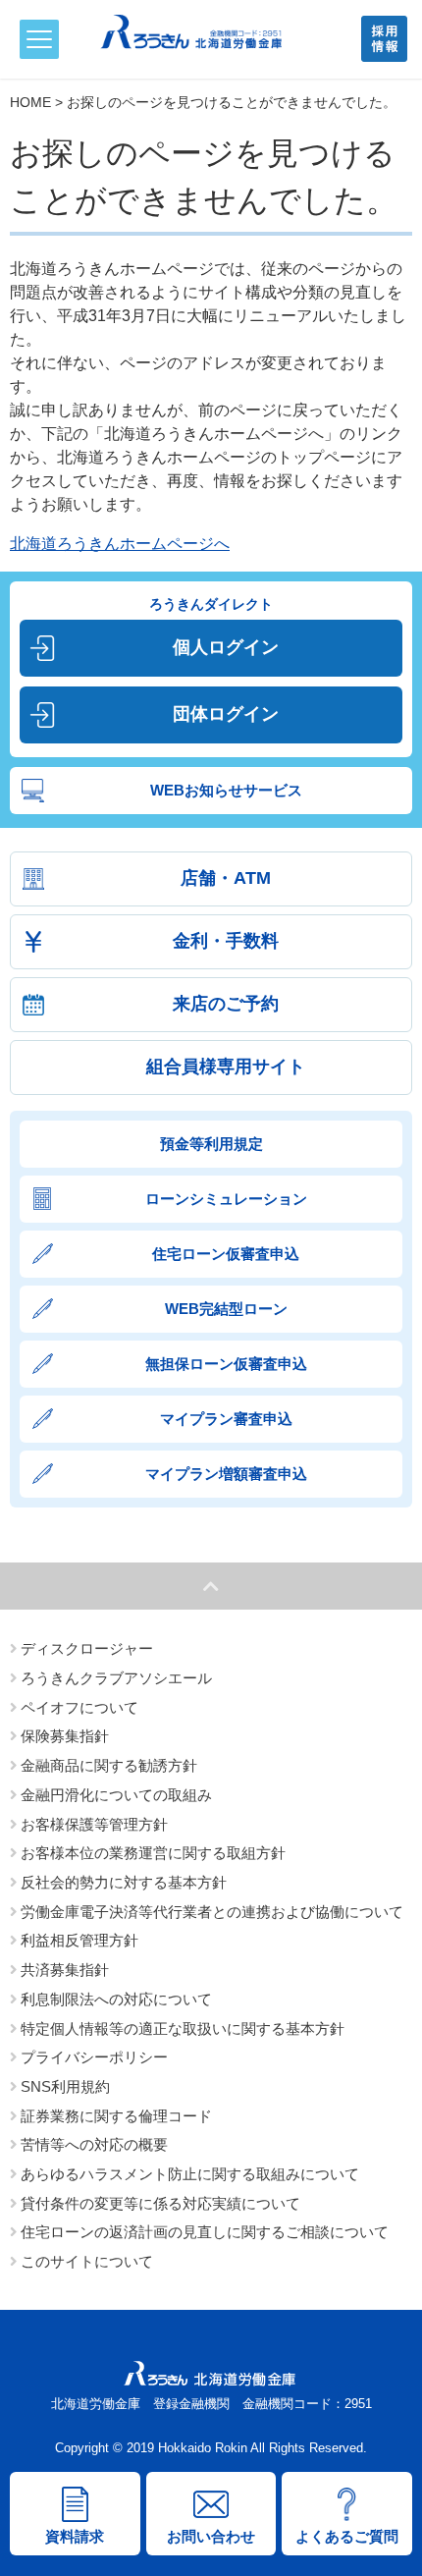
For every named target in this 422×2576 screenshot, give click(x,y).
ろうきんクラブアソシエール (116, 1678)
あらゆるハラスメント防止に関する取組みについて (190, 2174)
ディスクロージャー (87, 1649)
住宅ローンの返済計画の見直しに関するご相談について (205, 2232)
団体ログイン (226, 714)
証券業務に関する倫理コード (116, 2116)
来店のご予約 (226, 1004)
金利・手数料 (226, 941)
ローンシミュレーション (226, 1199)
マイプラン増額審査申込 (226, 1474)
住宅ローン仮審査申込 (226, 1254)
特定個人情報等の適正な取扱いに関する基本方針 (183, 2029)
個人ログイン (226, 647)
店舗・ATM (226, 878)
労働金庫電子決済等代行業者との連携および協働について (212, 1912)
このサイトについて (87, 2262)
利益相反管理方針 (79, 1941)
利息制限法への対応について (116, 2000)
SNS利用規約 (65, 2087)
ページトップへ (211, 1586)
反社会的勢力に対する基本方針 (124, 1883)
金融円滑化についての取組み (116, 1795)
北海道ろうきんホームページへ (120, 544)
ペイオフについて (79, 1708)
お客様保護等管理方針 (94, 1825)
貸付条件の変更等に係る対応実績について (160, 2204)
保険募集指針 (65, 1736)
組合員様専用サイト (226, 1067)
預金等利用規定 (211, 1144)
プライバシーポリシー (94, 2057)
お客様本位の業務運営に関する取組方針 (153, 1853)
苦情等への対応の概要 (94, 2145)
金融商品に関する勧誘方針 (109, 1766)
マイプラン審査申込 (226, 1419)
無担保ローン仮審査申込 (226, 1364)
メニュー (39, 39)
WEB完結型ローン (226, 1309)
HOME (30, 102)
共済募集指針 (65, 1970)
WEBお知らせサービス (226, 790)
